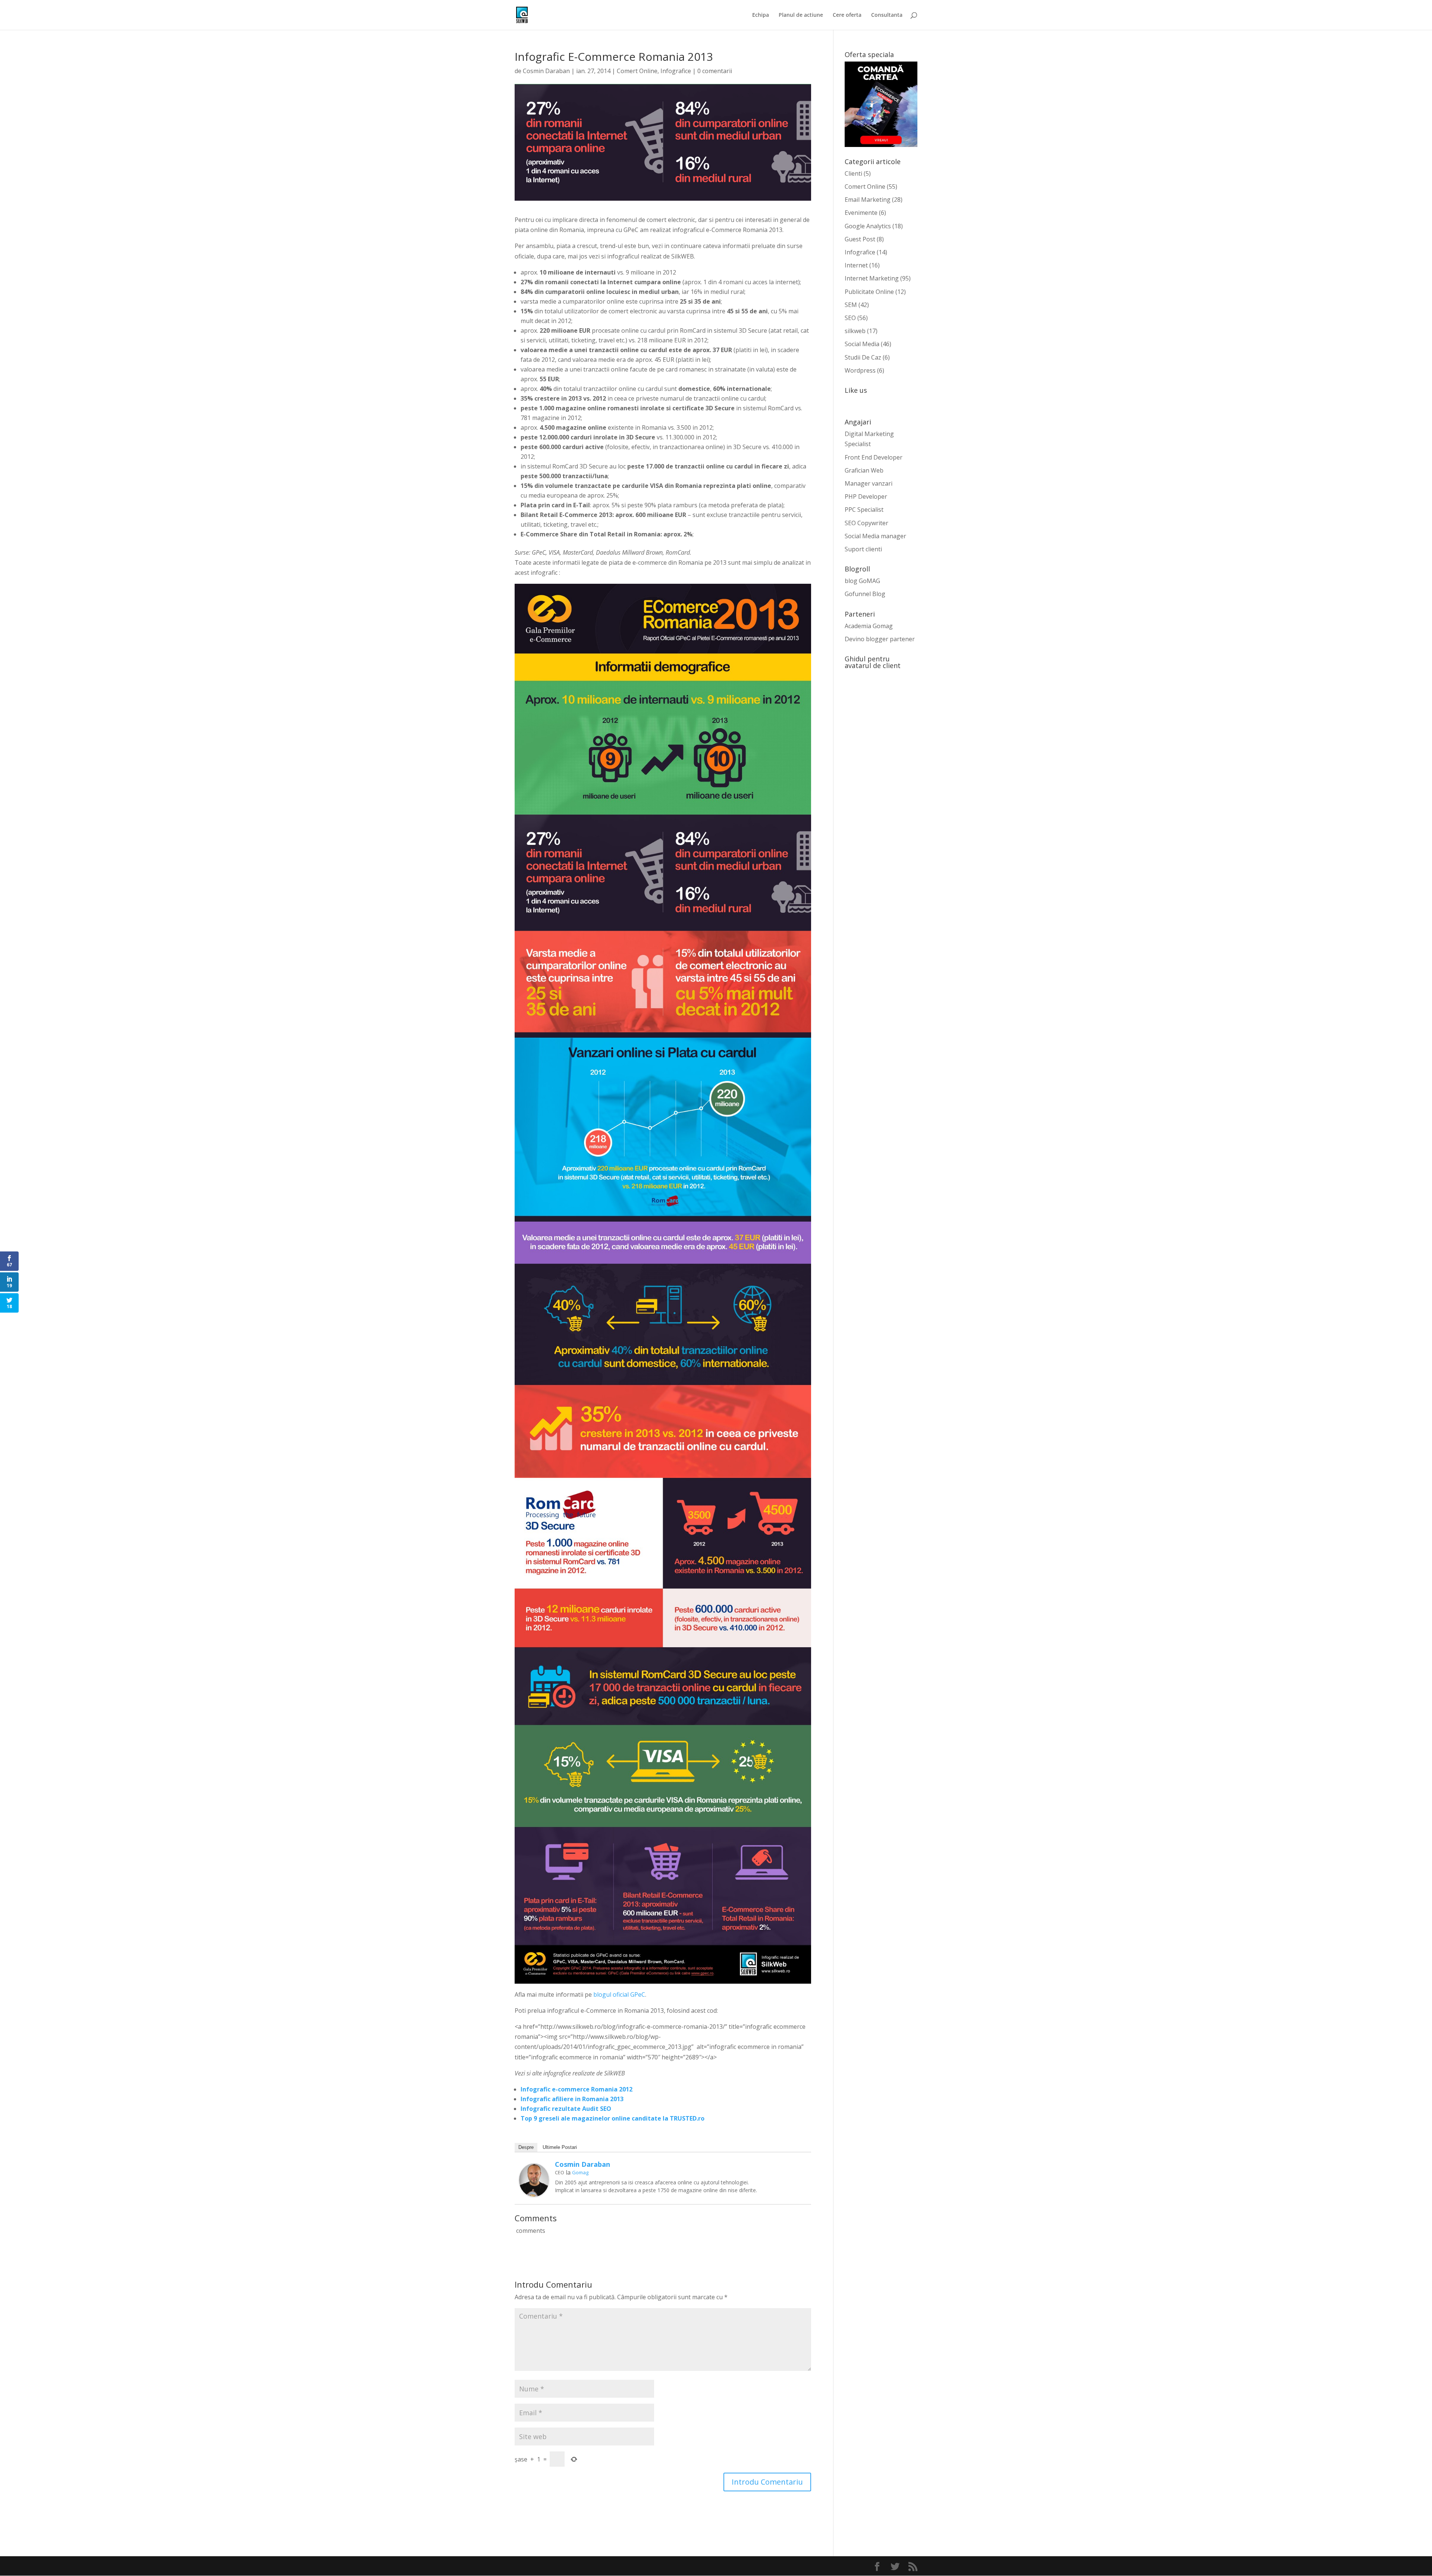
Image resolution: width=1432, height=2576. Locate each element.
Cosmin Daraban (546, 71)
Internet (856, 265)
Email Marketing (868, 200)
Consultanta (887, 15)
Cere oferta (847, 15)
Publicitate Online (869, 292)
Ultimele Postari (560, 2147)
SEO (850, 318)
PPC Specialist (864, 510)
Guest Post (860, 239)
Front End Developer (874, 457)
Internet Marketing (872, 278)
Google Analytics (868, 226)
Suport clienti (863, 549)
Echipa (761, 15)
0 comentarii (715, 71)
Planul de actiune (801, 15)
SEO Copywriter (866, 523)
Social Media (862, 344)
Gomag (580, 2172)
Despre (526, 2147)
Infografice (676, 71)
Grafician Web (864, 470)
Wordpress (860, 370)
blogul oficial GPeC (619, 1994)
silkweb (855, 331)
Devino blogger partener (880, 639)
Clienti (853, 173)
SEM (851, 305)
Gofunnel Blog (865, 594)
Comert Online (637, 71)
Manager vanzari (869, 483)
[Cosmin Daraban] (534, 2191)
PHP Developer (866, 496)
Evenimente (861, 213)
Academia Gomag (869, 626)
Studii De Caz (863, 357)
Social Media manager (875, 536)
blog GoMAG (862, 581)
